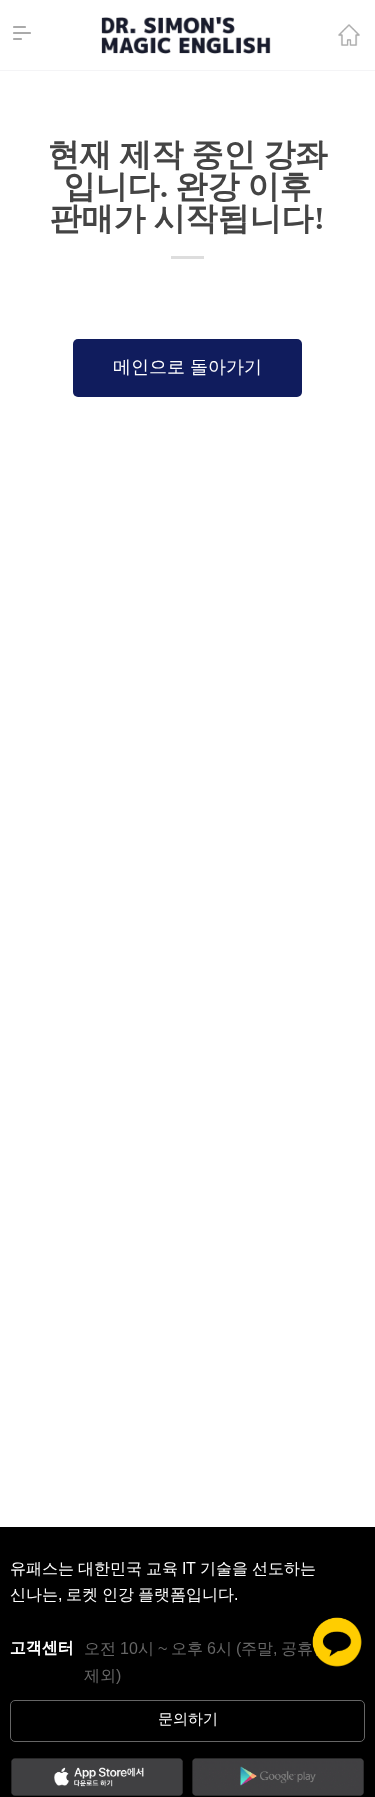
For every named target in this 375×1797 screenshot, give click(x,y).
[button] (187, 368)
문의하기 (188, 1720)
